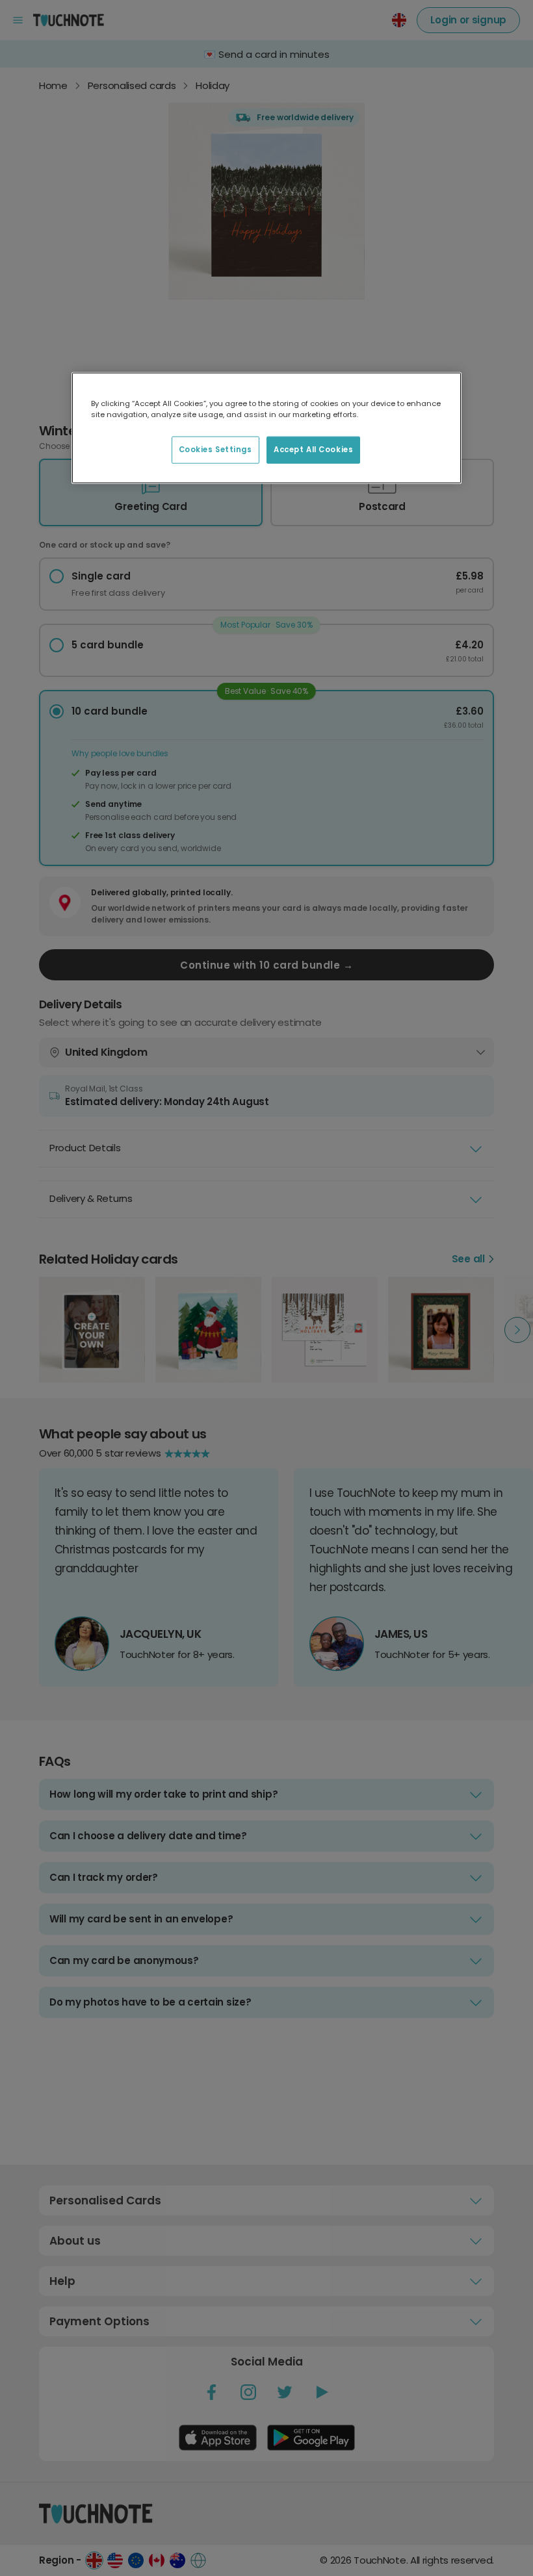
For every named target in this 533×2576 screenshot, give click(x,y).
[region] (266, 427)
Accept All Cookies (313, 450)
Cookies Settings (215, 450)
